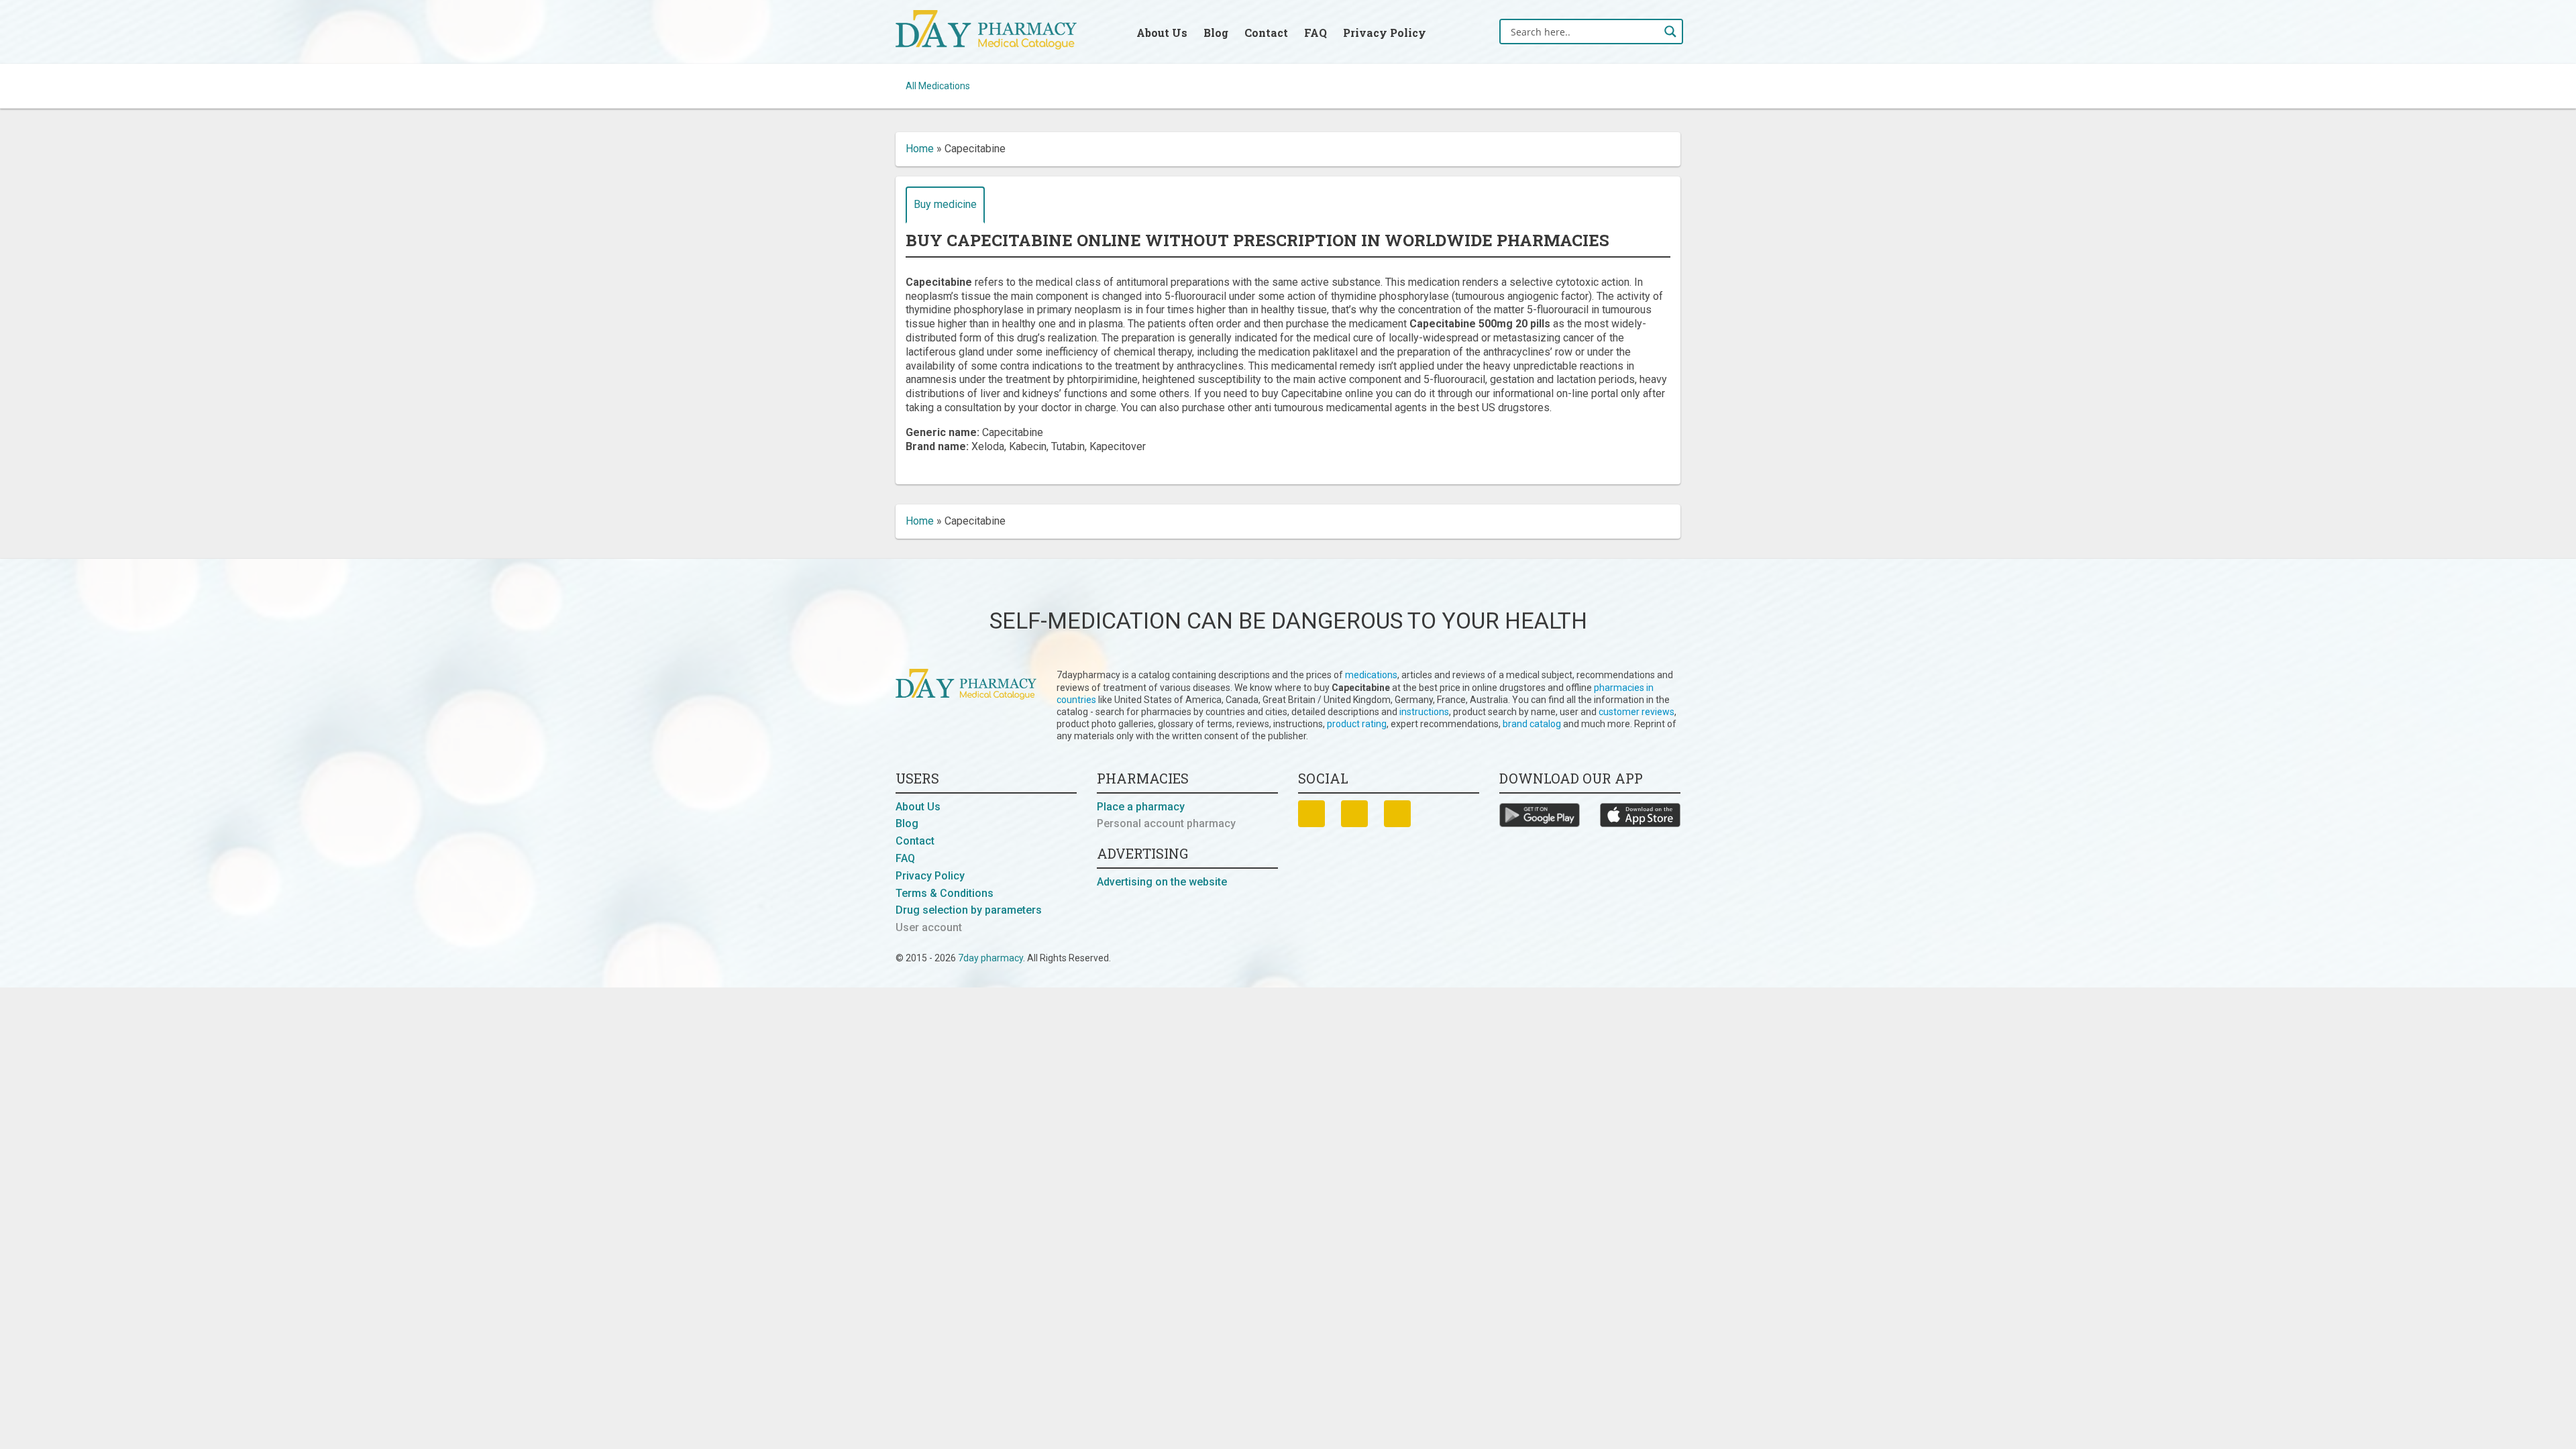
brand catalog (1532, 724)
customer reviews (1636, 712)
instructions (1424, 712)
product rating (1357, 724)
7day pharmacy (990, 958)
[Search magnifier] (1670, 32)
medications (1371, 675)
